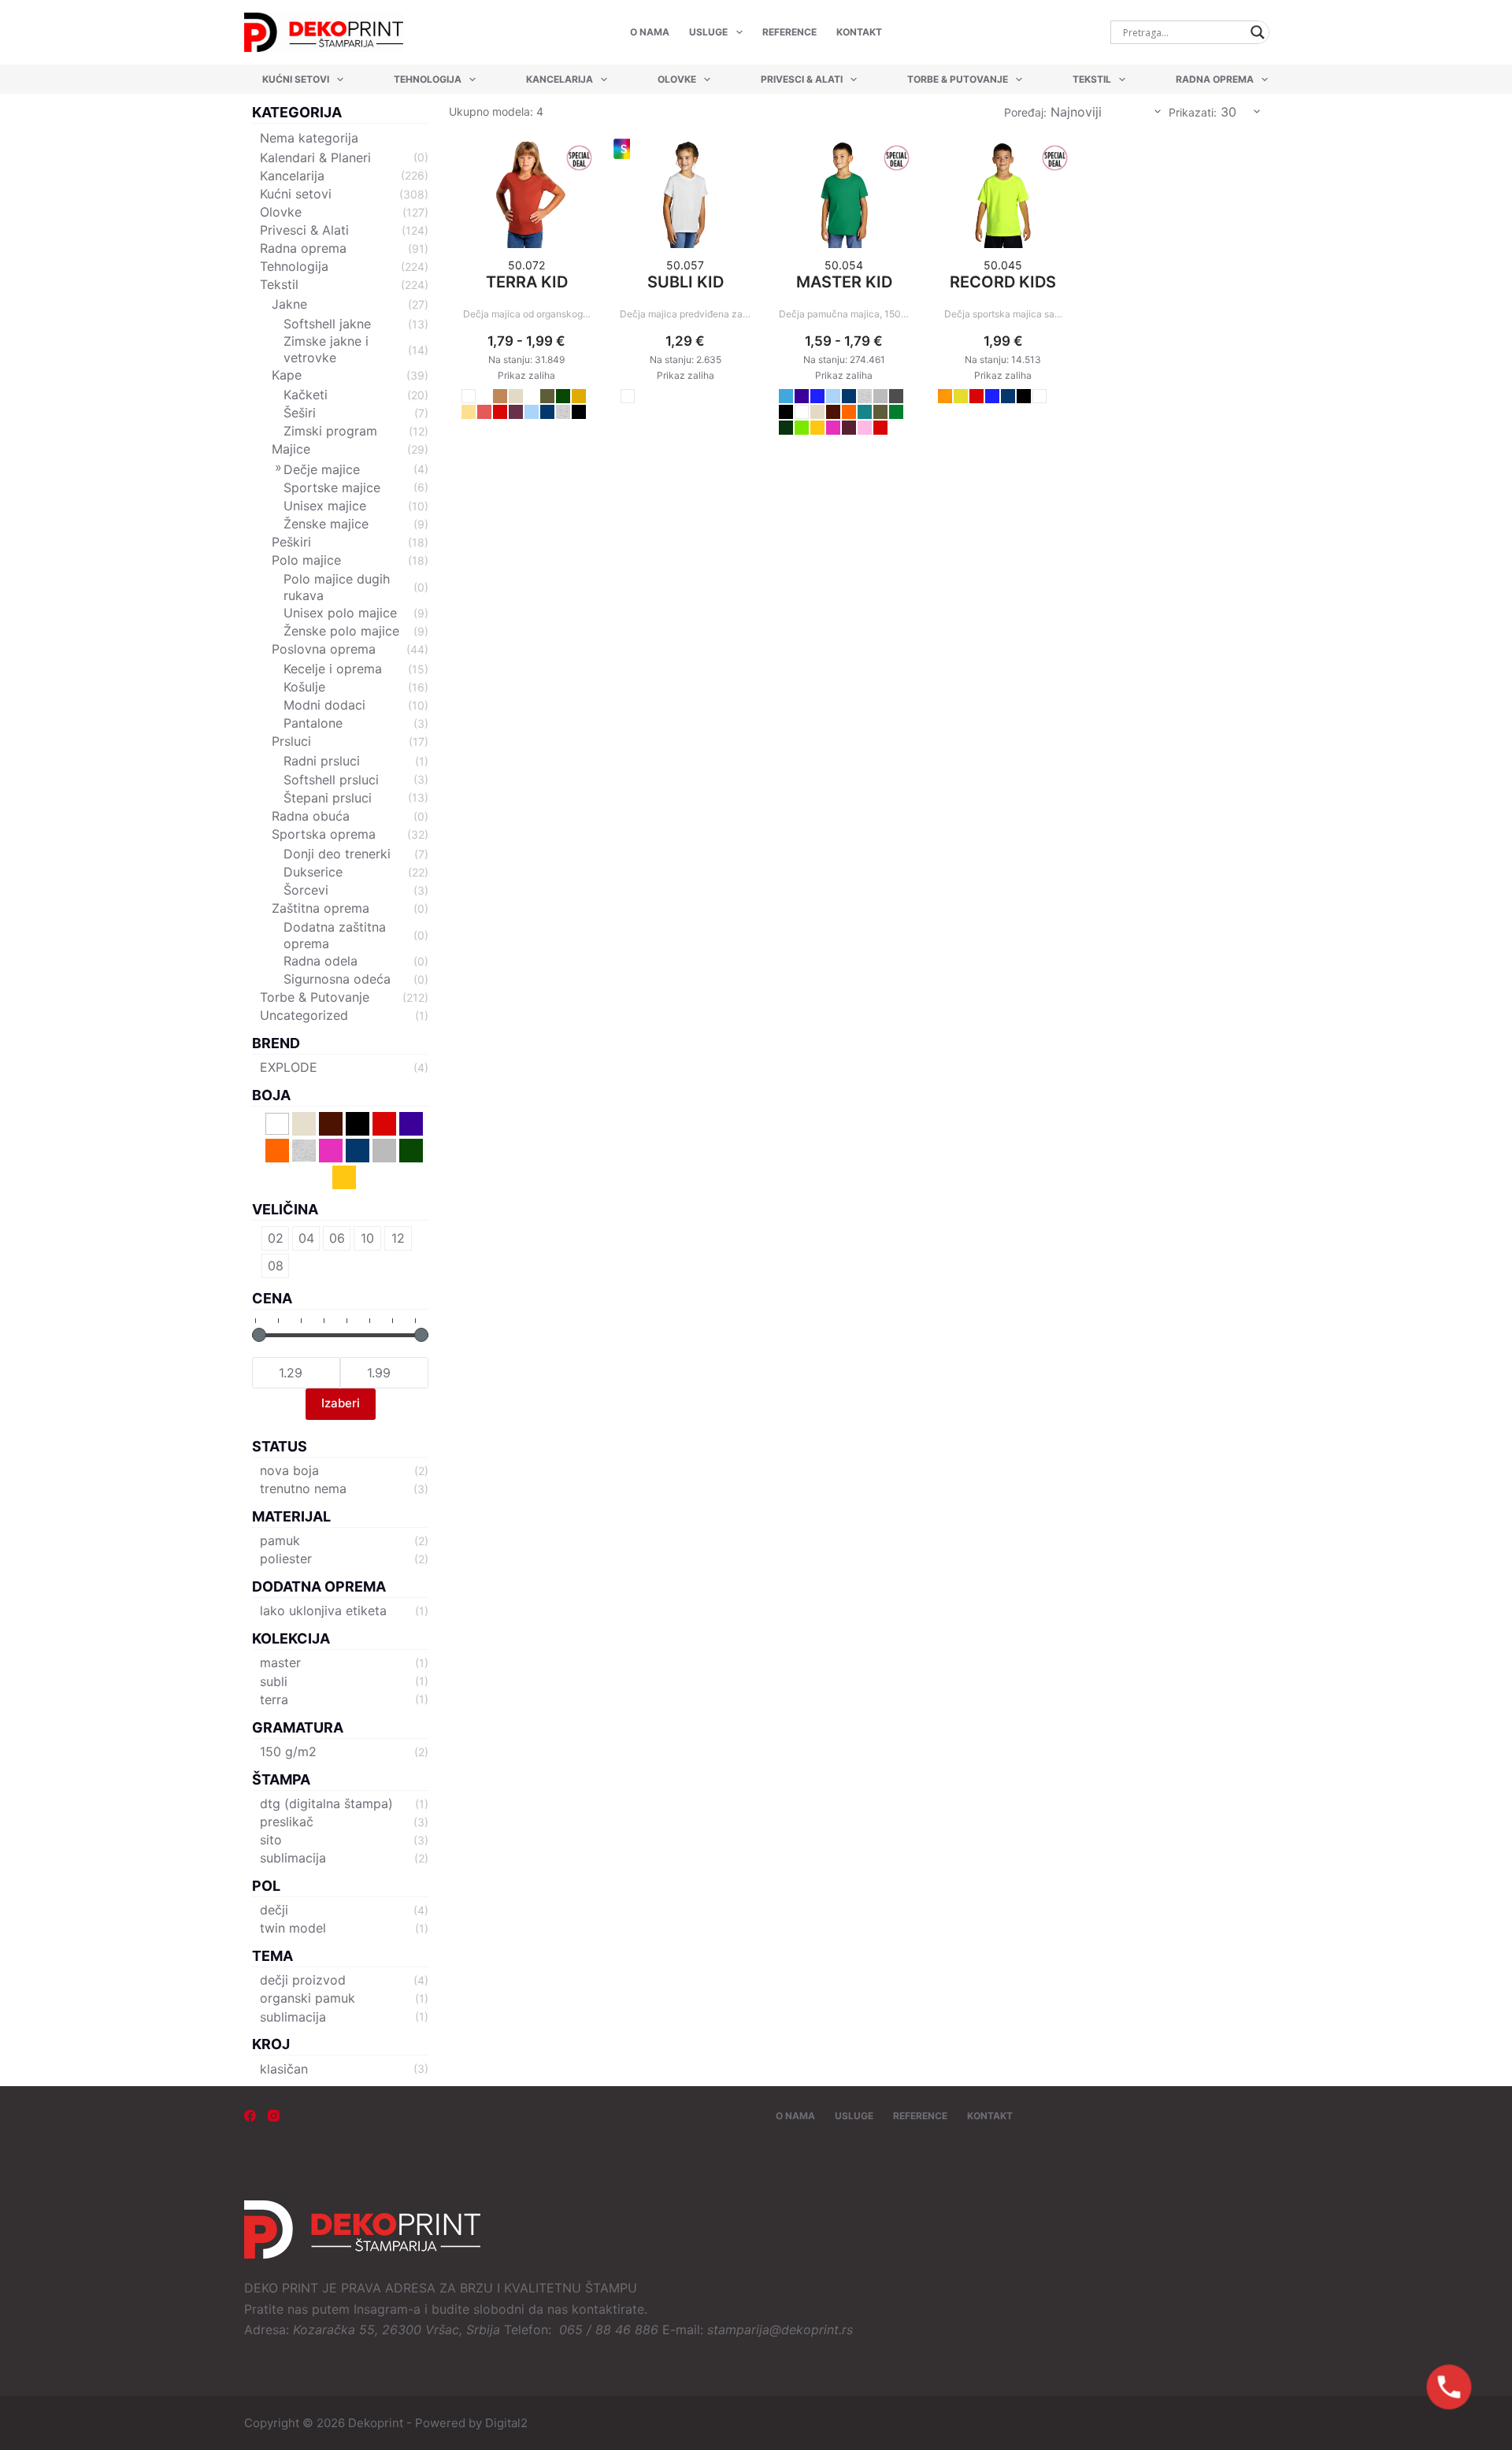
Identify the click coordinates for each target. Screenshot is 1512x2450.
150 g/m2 (288, 1751)
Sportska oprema (324, 834)
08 (276, 1266)
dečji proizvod (303, 1980)
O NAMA (650, 32)
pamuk (280, 1540)
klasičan (284, 2069)
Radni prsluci (322, 761)
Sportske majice (332, 487)
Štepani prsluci (328, 798)
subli (274, 1681)
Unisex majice (325, 506)
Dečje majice (322, 469)
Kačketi (306, 395)
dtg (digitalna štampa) (326, 1803)
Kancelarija (560, 79)
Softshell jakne (327, 324)
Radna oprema (1215, 79)
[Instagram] (274, 2116)
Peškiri (291, 542)
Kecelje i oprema (333, 669)
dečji (274, 1910)
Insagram (381, 2309)
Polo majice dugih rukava (337, 587)
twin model (293, 1928)
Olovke (677, 79)
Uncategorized (304, 1015)
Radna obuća (311, 816)
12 (398, 1238)
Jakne (289, 304)
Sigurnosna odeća (337, 979)
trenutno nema (303, 1488)
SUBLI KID (686, 282)
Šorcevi (306, 890)
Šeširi (300, 413)
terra (274, 1699)
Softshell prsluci (331, 780)
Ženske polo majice (341, 631)
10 (367, 1238)
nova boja (289, 1470)
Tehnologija (428, 79)
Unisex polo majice (340, 613)
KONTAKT (859, 32)
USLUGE (708, 32)
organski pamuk (308, 1998)
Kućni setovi (296, 79)
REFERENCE (789, 32)
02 (276, 1238)
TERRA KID (527, 282)
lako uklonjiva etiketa (323, 1610)
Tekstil (1092, 79)
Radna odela (321, 961)
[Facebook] (250, 2116)
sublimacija (293, 1858)
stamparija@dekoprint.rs (780, 2330)
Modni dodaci (324, 705)
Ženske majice (326, 524)
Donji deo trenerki (337, 854)
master (280, 1662)
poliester (286, 1559)
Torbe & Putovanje (958, 79)
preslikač (287, 1822)
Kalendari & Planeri (315, 158)
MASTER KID (844, 282)
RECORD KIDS (1003, 282)
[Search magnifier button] (1258, 32)
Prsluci (291, 741)
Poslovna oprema (324, 649)
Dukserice (313, 872)
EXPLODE (289, 1067)
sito (271, 1840)
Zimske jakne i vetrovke (326, 349)
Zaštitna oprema (321, 908)
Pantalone (313, 723)
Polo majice (306, 560)
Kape (287, 375)
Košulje (304, 687)
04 (306, 1238)
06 (337, 1238)
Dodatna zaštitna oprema (335, 935)
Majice (291, 449)
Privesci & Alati (802, 79)
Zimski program (330, 431)
